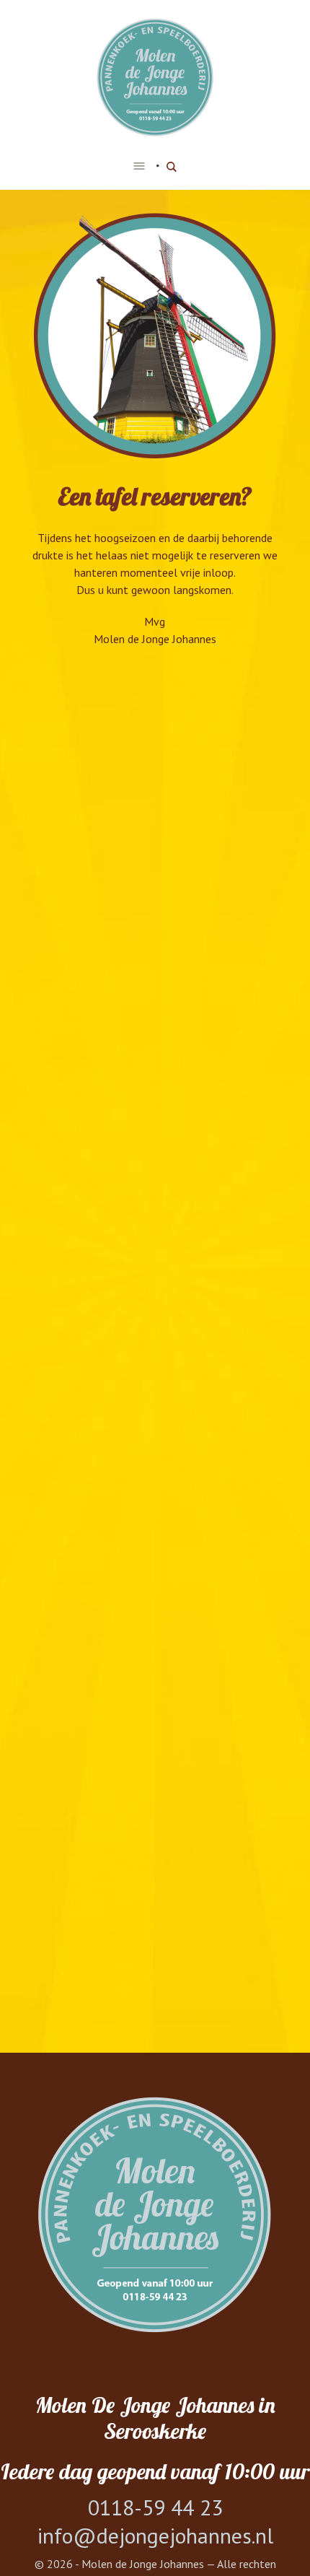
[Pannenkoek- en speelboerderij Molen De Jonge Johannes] (155, 78)
